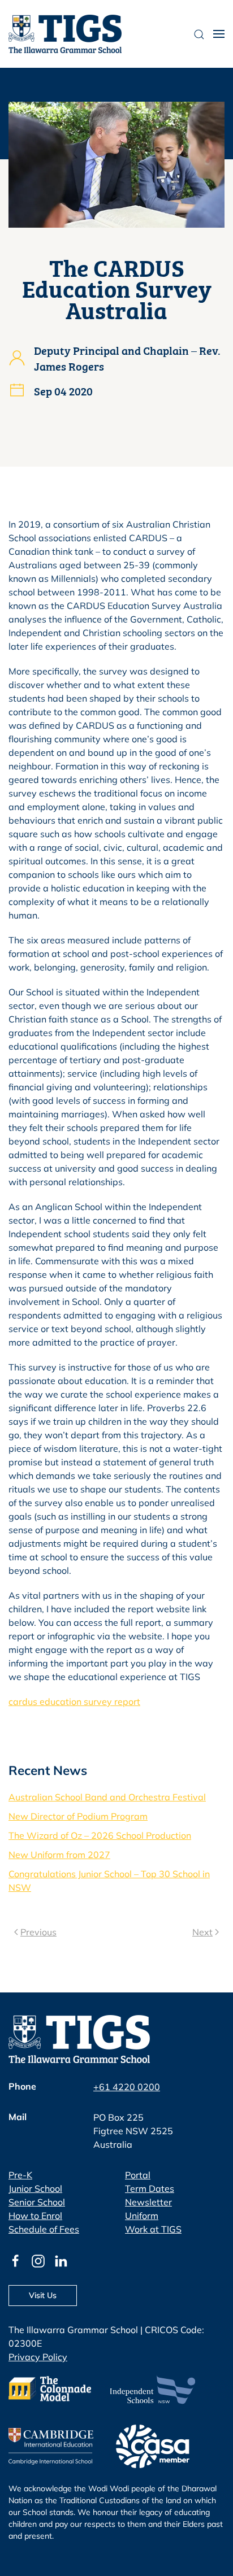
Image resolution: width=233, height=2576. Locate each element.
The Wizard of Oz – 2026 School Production (100, 1835)
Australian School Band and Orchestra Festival (107, 1797)
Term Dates (150, 2188)
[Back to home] (65, 34)
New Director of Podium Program (78, 1816)
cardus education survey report (74, 1702)
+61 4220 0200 (127, 2087)
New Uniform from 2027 (59, 1855)
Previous (38, 1932)
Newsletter (148, 2202)
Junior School (35, 2188)
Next (202, 1932)
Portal (138, 2175)
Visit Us (43, 2295)
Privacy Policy (38, 2357)
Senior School (37, 2202)
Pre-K (20, 2175)
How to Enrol (35, 2216)
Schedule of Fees (44, 2229)
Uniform (142, 2216)
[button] (219, 34)
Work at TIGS (153, 2229)
